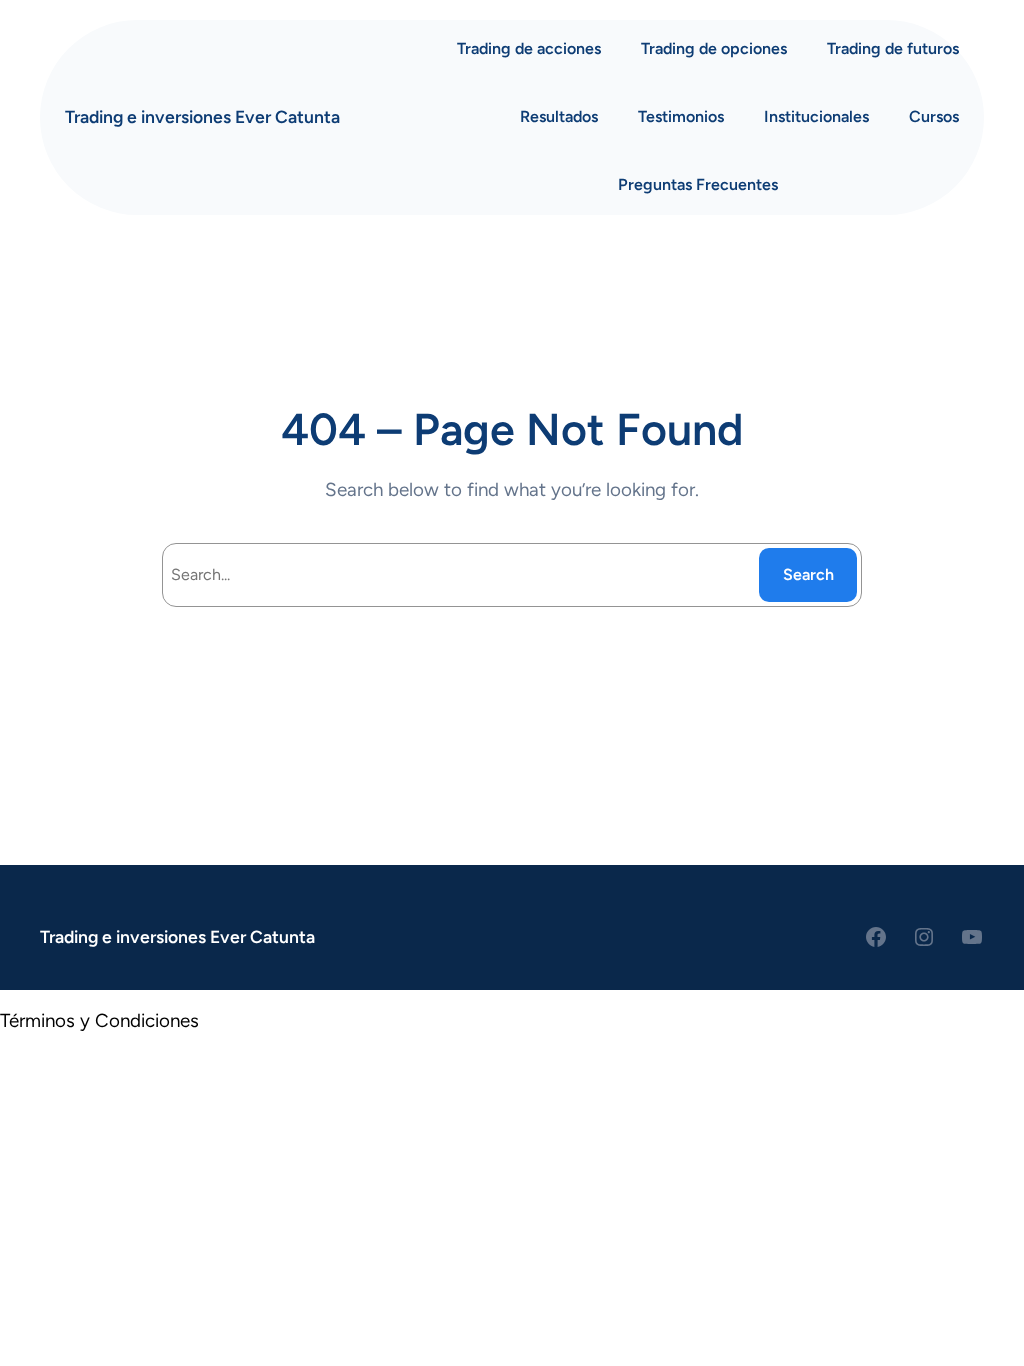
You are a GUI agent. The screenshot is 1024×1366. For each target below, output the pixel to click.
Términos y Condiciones (99, 1020)
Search (808, 574)
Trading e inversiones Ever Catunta (202, 116)
